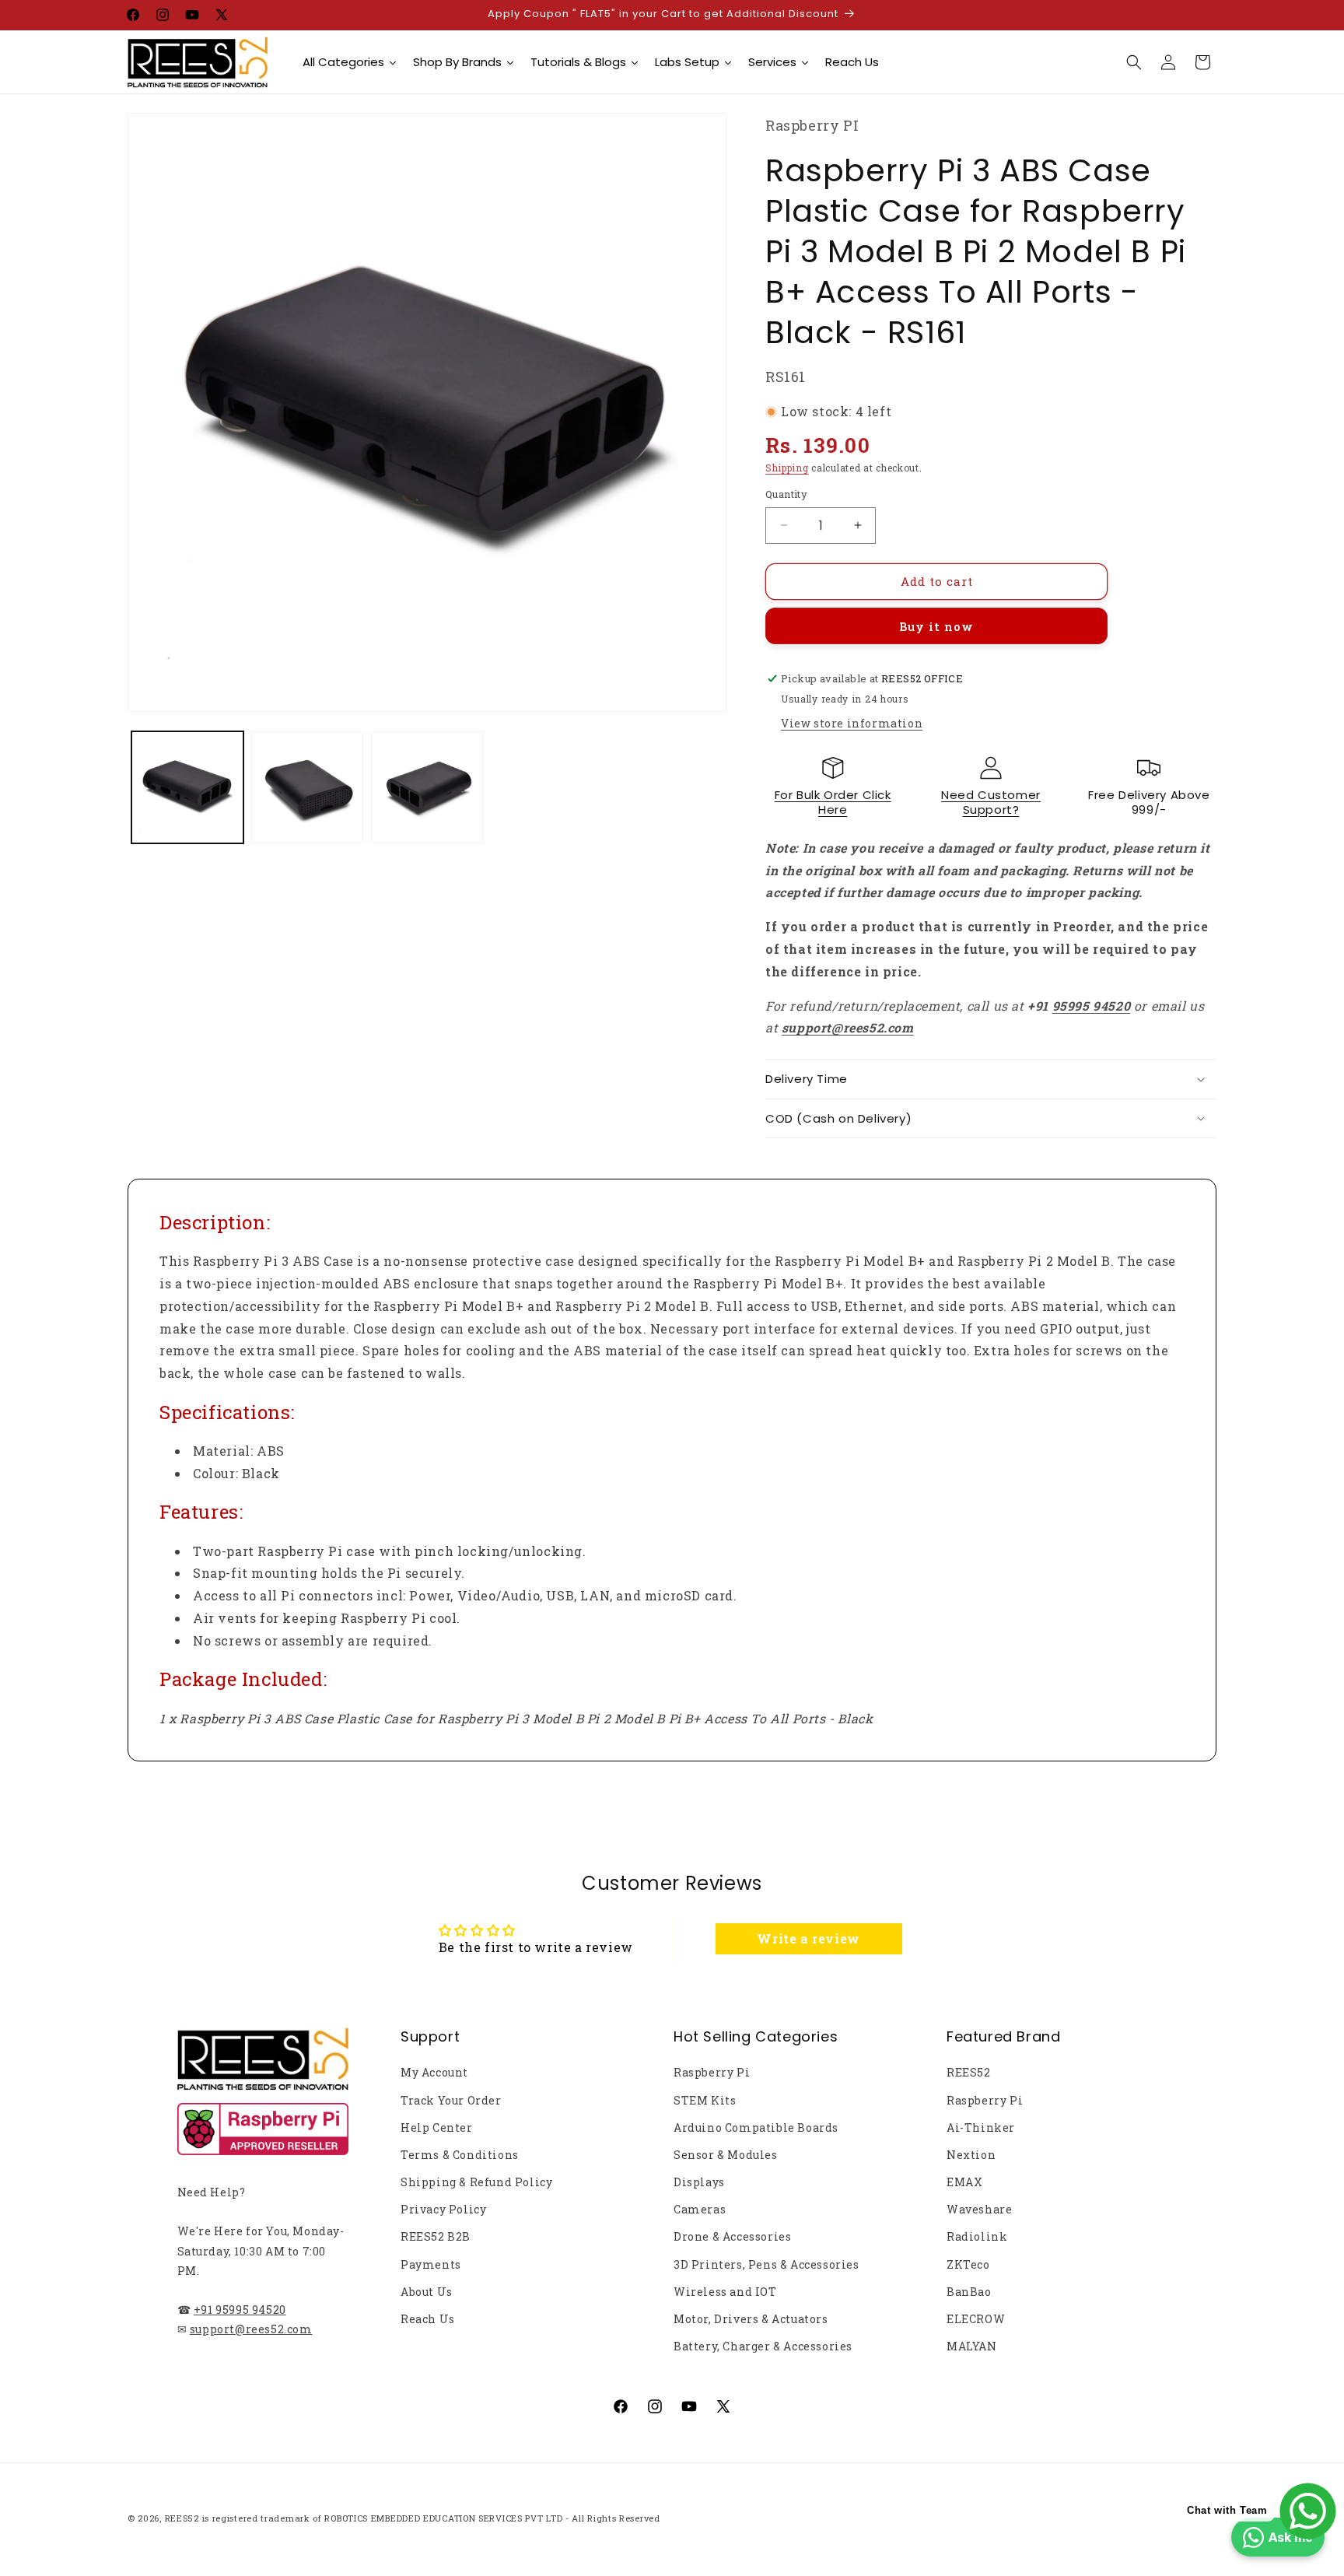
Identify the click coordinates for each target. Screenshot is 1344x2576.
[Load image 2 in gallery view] (307, 787)
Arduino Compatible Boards (756, 2127)
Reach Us (428, 2319)
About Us (427, 2292)
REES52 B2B (436, 2236)
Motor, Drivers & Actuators (751, 2319)
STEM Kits (705, 2100)
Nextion (971, 2155)
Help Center (437, 2127)
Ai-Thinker (981, 2127)
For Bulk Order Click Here (833, 803)
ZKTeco (968, 2264)
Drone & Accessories (732, 2236)
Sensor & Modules (726, 2155)
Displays (699, 2182)
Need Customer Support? (991, 803)
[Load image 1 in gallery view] (187, 787)
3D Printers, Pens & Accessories (766, 2264)
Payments (431, 2264)
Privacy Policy (443, 2209)
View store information (852, 723)
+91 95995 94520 (240, 2310)
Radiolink (977, 2236)
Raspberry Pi (712, 2072)
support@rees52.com (251, 2329)
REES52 (969, 2072)
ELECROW (976, 2319)
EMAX (964, 2182)
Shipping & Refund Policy (476, 2182)
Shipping (787, 468)
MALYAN (972, 2346)
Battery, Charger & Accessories (763, 2346)
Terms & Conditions (460, 2155)
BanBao (969, 2292)
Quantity (786, 494)
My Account (434, 2072)
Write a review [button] (808, 1938)
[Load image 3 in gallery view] (427, 787)
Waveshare (979, 2209)
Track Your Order (451, 2100)
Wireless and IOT (725, 2292)
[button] (1134, 62)
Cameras (700, 2209)
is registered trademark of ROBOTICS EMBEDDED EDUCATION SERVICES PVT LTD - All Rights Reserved (431, 2518)
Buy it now (936, 626)
